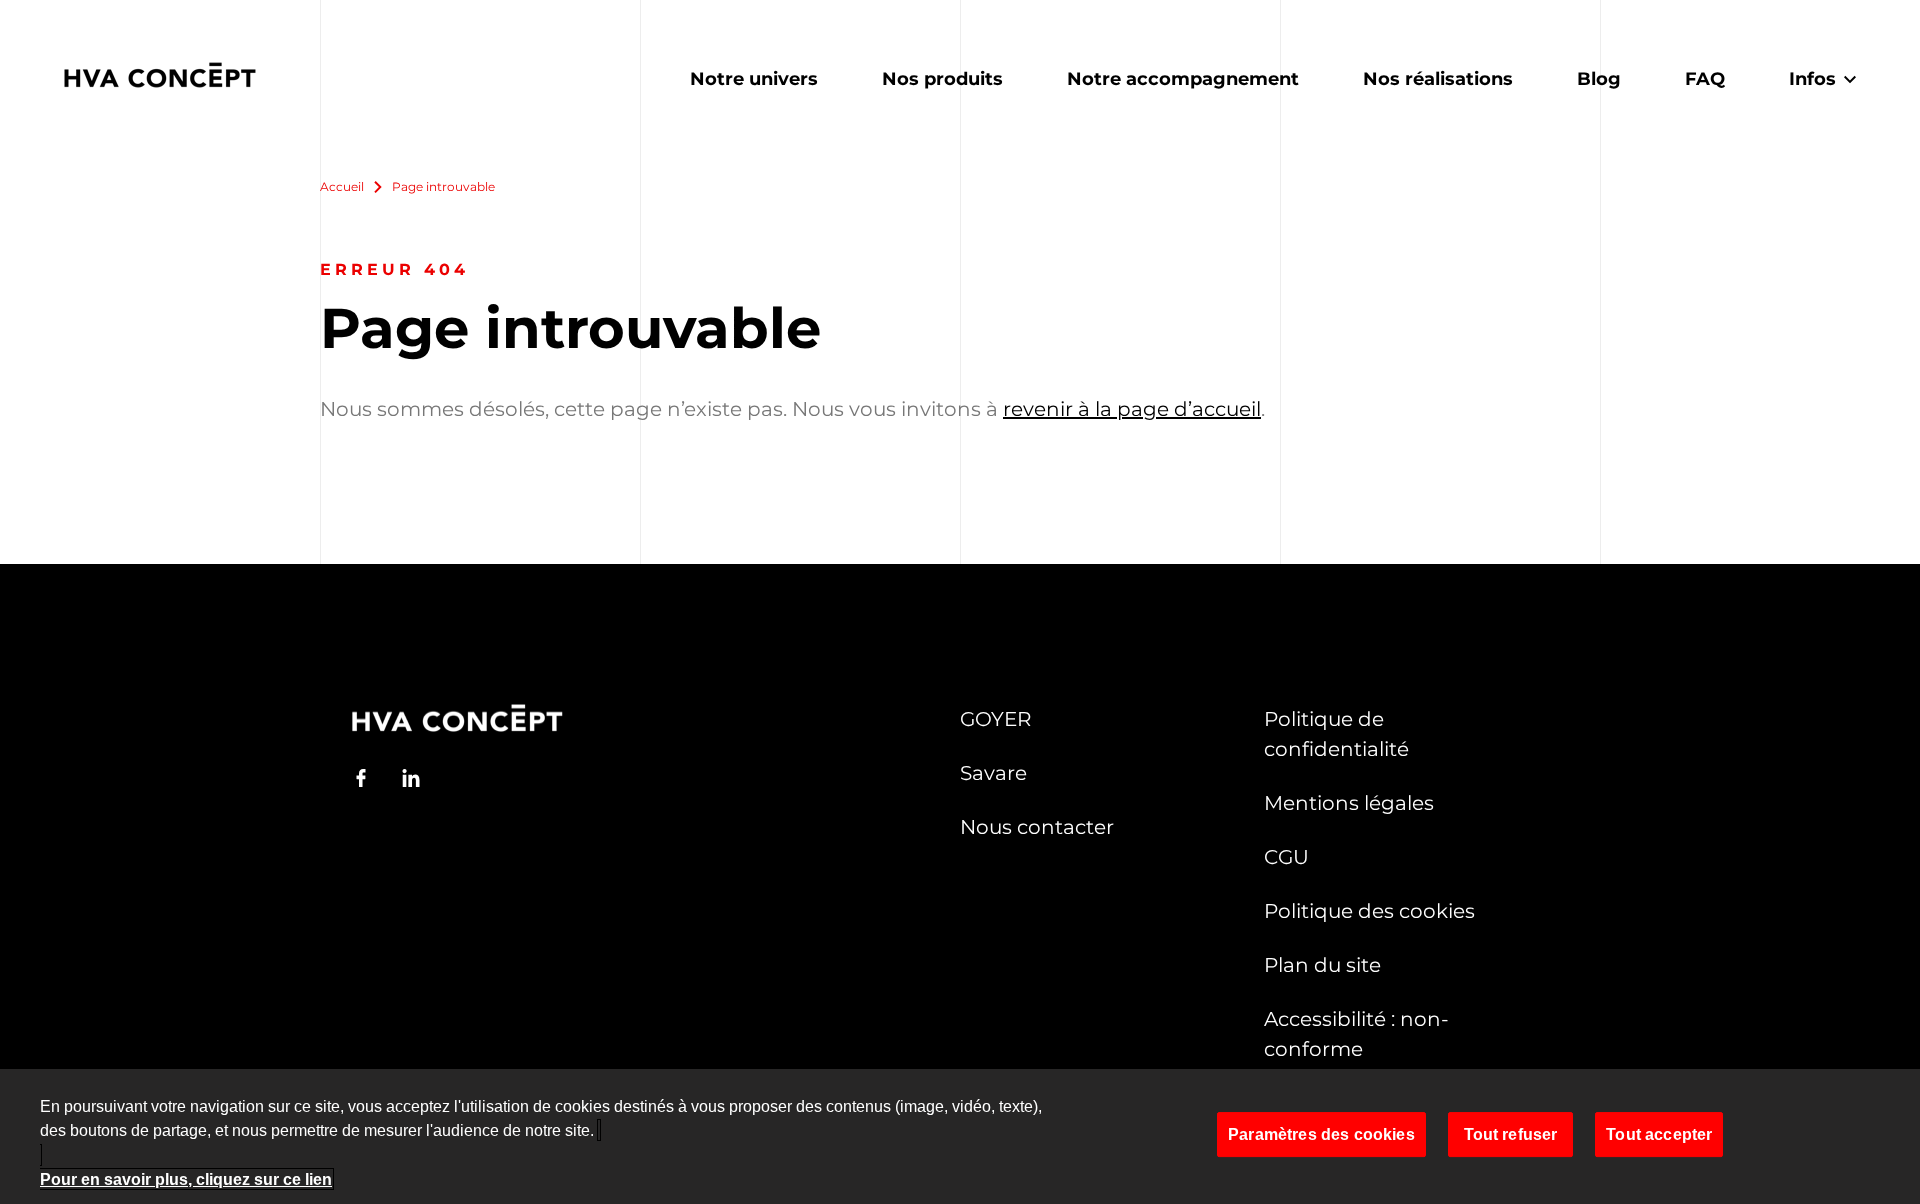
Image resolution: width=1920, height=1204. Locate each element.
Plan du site (1322, 965)
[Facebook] (361, 778)
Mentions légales (1349, 803)
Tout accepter (1659, 1134)
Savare (993, 773)
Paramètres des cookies (1321, 1134)
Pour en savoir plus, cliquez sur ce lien (186, 1179)
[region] (960, 1136)
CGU (1286, 857)
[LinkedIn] (411, 778)
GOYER (995, 719)
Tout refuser (1511, 1134)
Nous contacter (1037, 827)
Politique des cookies (1369, 911)
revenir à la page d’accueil (1132, 409)
